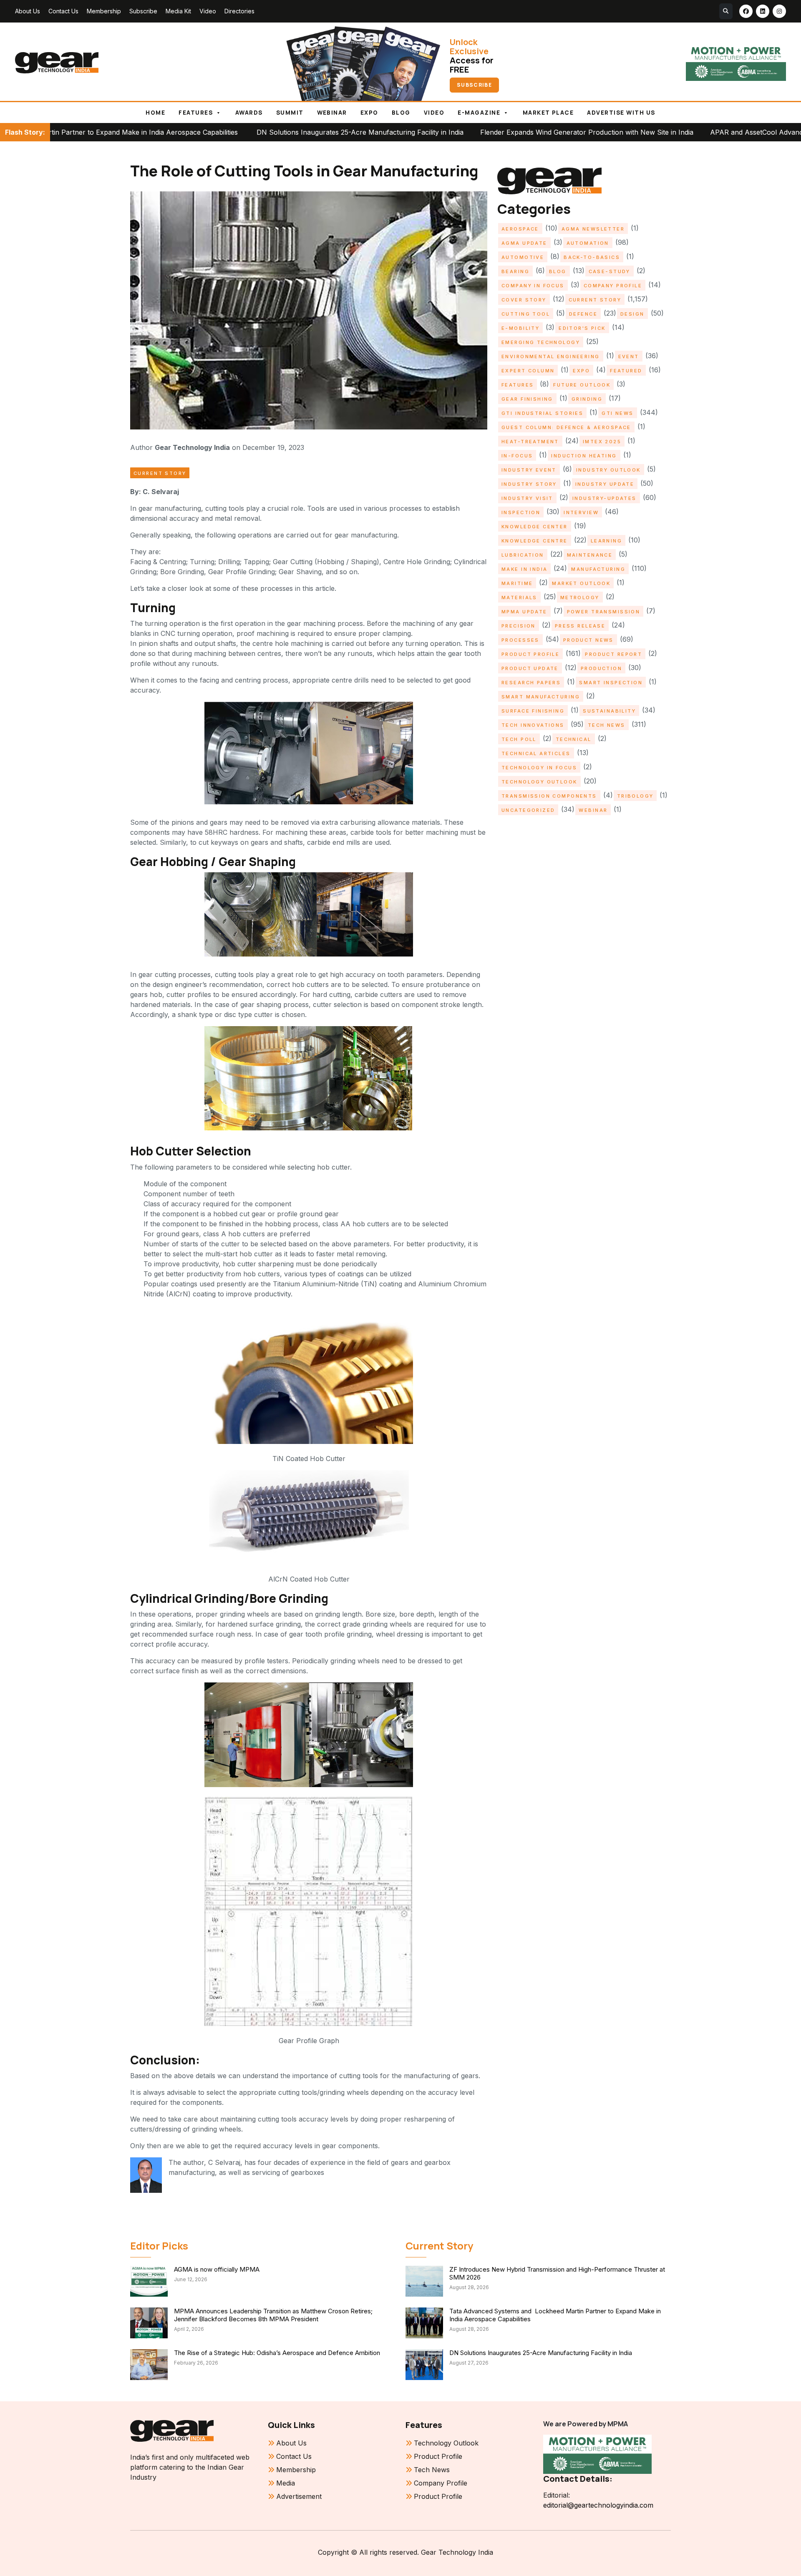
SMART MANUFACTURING (541, 697)
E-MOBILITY (520, 328)
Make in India (524, 569)
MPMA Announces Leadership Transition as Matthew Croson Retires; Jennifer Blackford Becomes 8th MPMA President (273, 2315)
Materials (519, 598)
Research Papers (531, 683)
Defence (583, 314)
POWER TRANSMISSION (604, 612)
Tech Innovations (533, 725)
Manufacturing (598, 569)
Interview (581, 512)
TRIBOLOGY (635, 796)
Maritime (517, 583)
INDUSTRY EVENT (529, 470)
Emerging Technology (541, 342)
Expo (369, 113)
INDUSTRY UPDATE (605, 484)
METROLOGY (580, 598)
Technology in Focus (539, 768)
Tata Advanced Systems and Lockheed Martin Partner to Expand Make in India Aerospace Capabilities (555, 2315)
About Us (28, 11)
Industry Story (529, 484)
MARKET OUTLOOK (581, 583)
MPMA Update (524, 612)
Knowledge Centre (535, 541)
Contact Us (63, 11)
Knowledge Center (535, 527)
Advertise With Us (621, 113)
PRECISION (519, 626)
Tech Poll (519, 739)
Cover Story (524, 300)
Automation (588, 243)
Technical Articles (536, 753)
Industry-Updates (605, 498)
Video (208, 11)
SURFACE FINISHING (533, 711)
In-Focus (517, 456)
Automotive (523, 257)
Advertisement (299, 2496)
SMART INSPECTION (611, 683)
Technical (574, 739)
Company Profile (613, 286)
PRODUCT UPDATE (530, 668)
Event (629, 357)
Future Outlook (582, 385)
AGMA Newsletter (593, 229)
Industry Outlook (608, 470)
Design (632, 314)
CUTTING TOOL (526, 314)
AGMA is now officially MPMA (217, 2269)
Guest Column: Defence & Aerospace (566, 427)
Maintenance (590, 555)
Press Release (580, 626)
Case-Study (610, 271)
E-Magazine (479, 113)
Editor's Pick (582, 328)
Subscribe (143, 11)
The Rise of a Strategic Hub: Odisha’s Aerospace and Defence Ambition (277, 2353)
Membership (104, 11)
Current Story (160, 473)
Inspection (521, 512)
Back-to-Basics (592, 257)
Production (601, 668)
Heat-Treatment (530, 442)
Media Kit (178, 11)
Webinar (332, 113)
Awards (249, 113)
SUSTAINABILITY (609, 711)
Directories (239, 11)
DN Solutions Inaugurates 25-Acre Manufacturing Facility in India (202, 132)
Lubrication (523, 555)
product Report (613, 654)
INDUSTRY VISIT (527, 498)
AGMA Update (524, 243)
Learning (606, 541)
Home (155, 113)
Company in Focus (533, 286)
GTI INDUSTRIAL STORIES (542, 413)
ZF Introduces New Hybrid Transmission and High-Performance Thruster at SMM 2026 (557, 2273)
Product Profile (530, 654)
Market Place (548, 113)
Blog (401, 113)
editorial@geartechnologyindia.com (598, 2505)
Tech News (607, 725)
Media (286, 2483)
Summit (290, 113)
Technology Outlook (539, 782)
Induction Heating (584, 456)
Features (196, 113)
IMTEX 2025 (602, 442)
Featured (626, 371)
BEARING (515, 271)
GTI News (617, 413)
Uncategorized (528, 810)
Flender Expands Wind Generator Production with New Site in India (429, 132)
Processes (520, 640)
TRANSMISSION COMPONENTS (549, 796)
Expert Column (528, 371)
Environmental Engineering (551, 357)
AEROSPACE (520, 229)
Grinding (587, 399)
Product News (588, 640)
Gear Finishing (527, 399)
